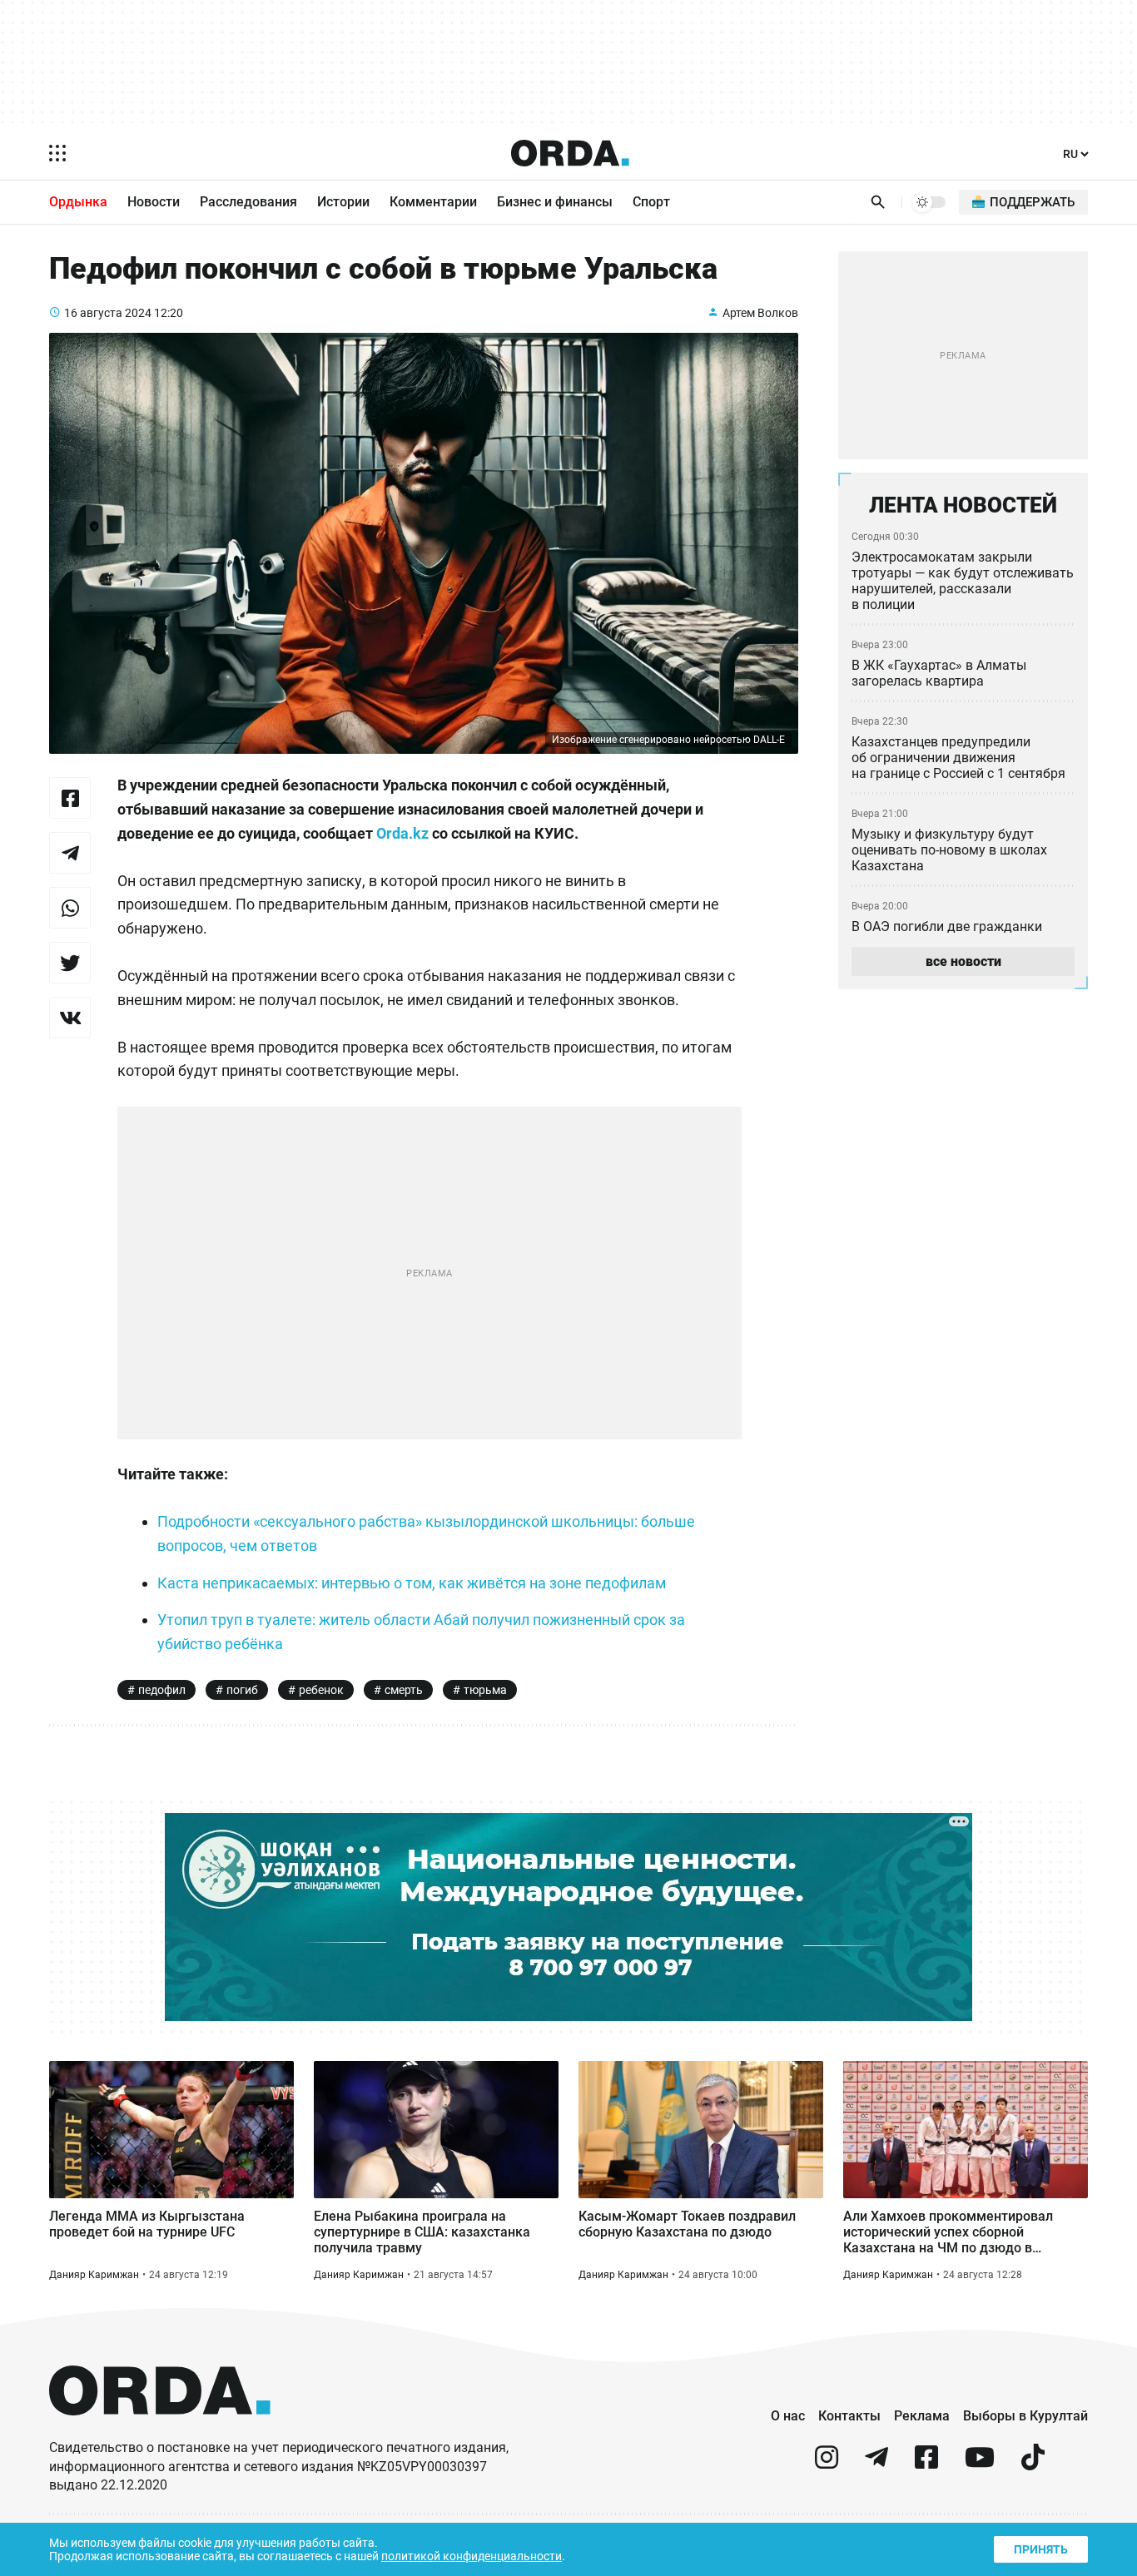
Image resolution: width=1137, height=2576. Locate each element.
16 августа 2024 (108, 313)
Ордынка (78, 202)
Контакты (849, 2416)
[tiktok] (1033, 2464)
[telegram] (876, 2464)
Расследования (248, 202)
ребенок (321, 1690)
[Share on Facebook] (70, 798)
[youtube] (980, 2464)
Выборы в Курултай (1025, 2416)
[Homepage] (570, 153)
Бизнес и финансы (555, 202)
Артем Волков (760, 313)
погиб (242, 1690)
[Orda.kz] (160, 2431)
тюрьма (485, 1690)
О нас (788, 2416)
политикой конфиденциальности (472, 2556)
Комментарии (433, 202)
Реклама (922, 2416)
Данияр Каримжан (94, 2275)
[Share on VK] (70, 1018)
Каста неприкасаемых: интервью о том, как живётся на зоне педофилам (412, 1583)
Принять (1041, 2549)
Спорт (651, 202)
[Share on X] (70, 963)
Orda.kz (402, 833)
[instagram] (827, 2464)
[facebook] (926, 2464)
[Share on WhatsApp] (70, 908)
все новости (963, 961)
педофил (162, 1690)
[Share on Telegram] (70, 853)
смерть (404, 1690)
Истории (343, 202)
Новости (154, 202)
